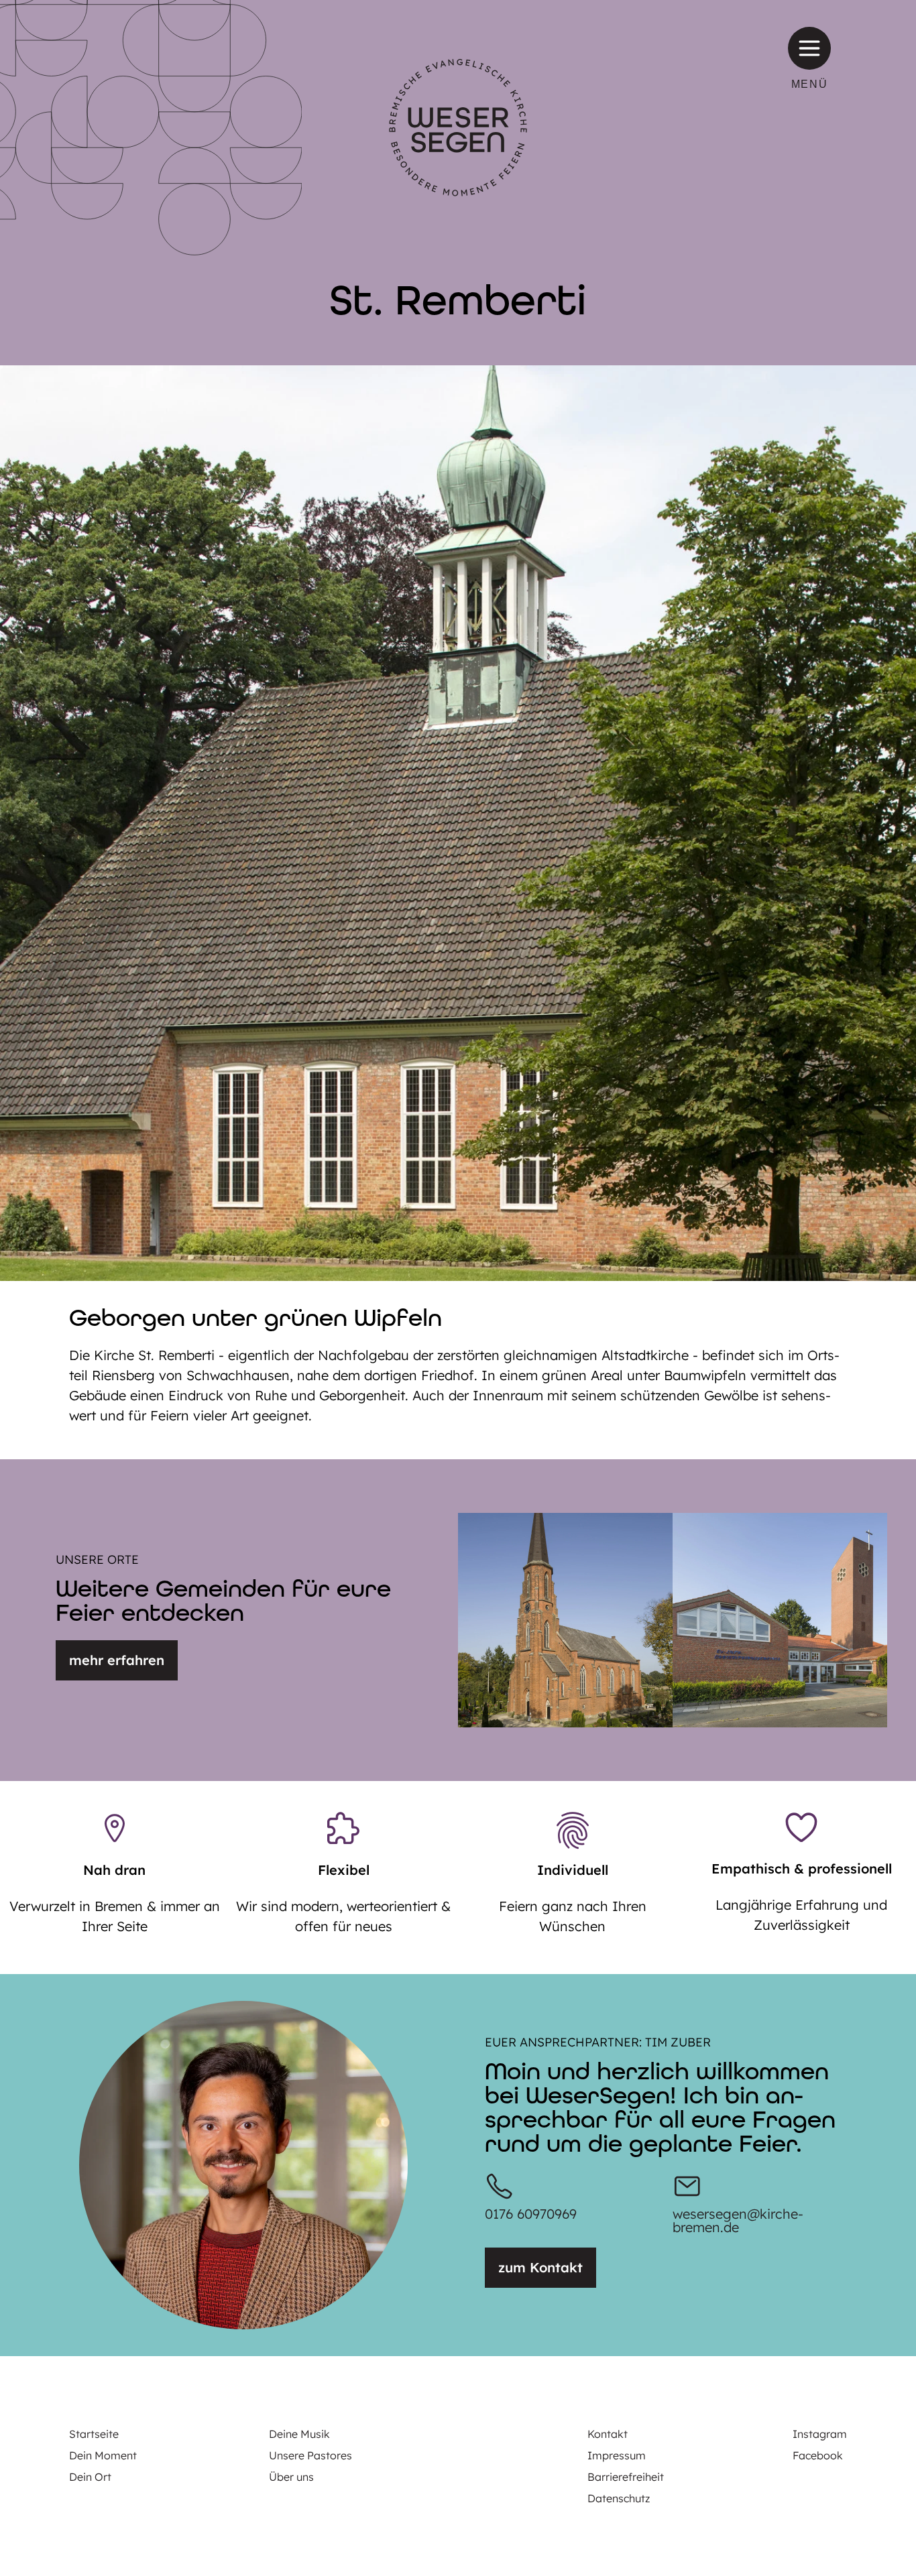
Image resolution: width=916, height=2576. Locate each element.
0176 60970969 (531, 2214)
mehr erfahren (117, 1660)
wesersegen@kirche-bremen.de (738, 2220)
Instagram (820, 2434)
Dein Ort (90, 2477)
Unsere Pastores (310, 2455)
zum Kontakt (540, 2267)
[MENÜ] (809, 48)
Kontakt (608, 2434)
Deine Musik (299, 2434)
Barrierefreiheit (626, 2477)
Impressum (617, 2455)
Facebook (818, 2455)
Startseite (94, 2434)
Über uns (291, 2477)
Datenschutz (619, 2498)
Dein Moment (103, 2455)
